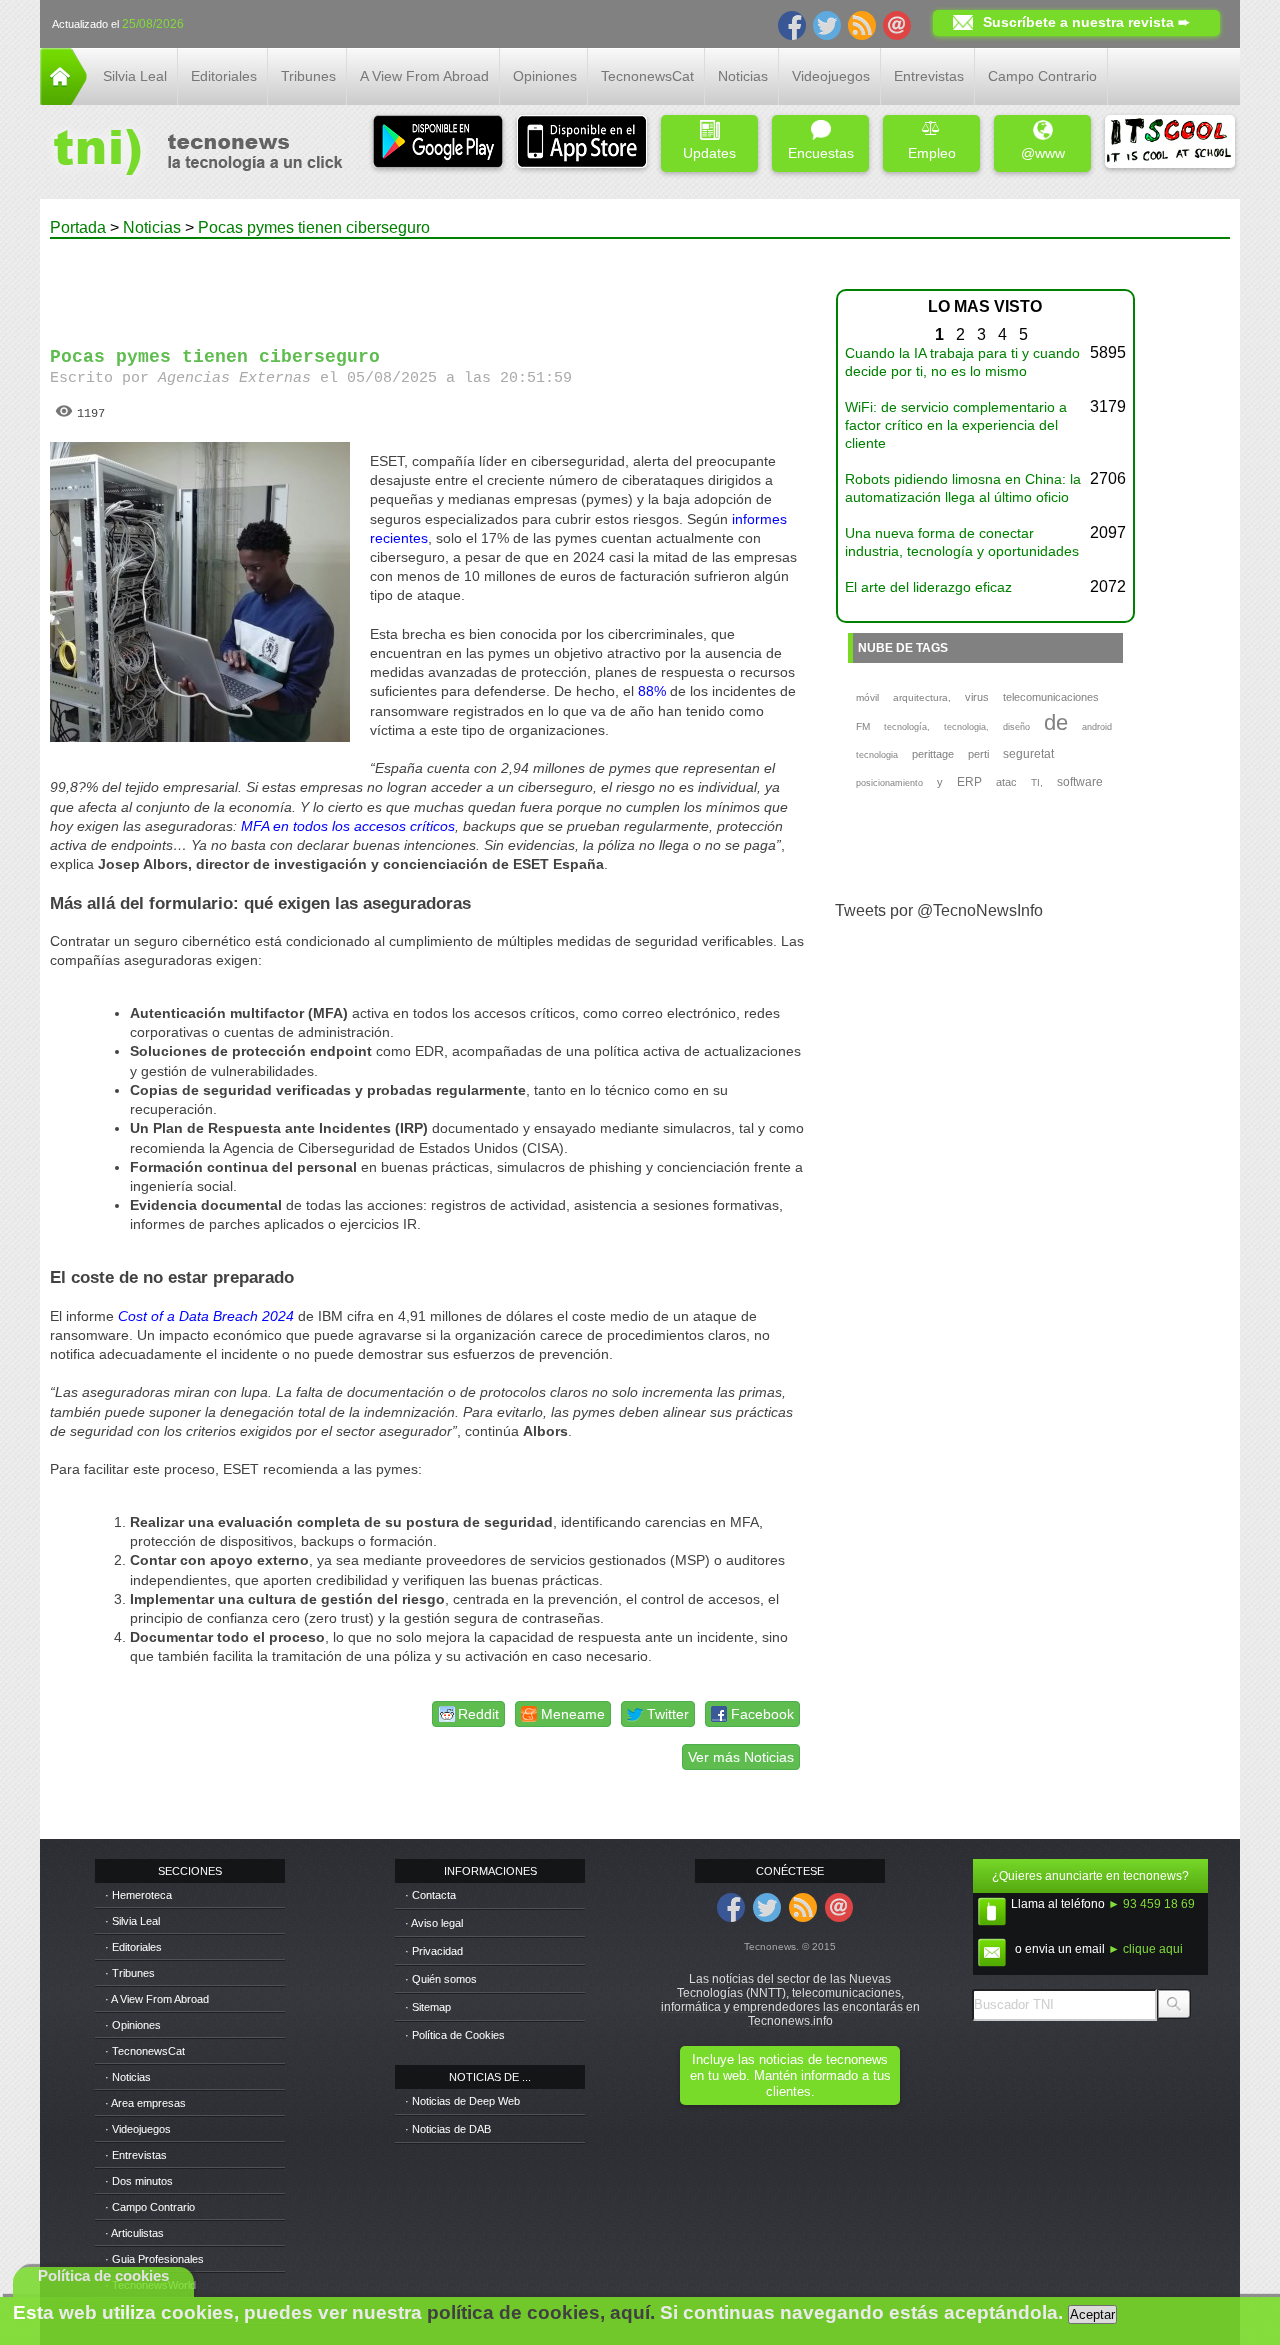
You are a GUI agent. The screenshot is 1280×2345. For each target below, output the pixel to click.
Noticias (743, 76)
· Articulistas (134, 2233)
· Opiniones (133, 2025)
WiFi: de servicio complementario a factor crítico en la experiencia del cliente (956, 425)
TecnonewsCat (647, 76)
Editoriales (224, 76)
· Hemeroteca (138, 1895)
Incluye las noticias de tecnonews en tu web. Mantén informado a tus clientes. (790, 2075)
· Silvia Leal (132, 1921)
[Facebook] (792, 24)
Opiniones (545, 76)
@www (1043, 153)
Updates (709, 153)
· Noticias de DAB (448, 2129)
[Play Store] (438, 143)
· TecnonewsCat (145, 2051)
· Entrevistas (136, 2155)
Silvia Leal (135, 76)
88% (652, 691)
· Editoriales (133, 1947)
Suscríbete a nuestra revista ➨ (1086, 22)
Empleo (932, 153)
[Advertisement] (428, 284)
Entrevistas (929, 76)
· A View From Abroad (157, 1999)
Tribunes (308, 76)
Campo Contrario (1042, 76)
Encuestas (821, 153)
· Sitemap (428, 2007)
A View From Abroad (424, 76)
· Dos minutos (139, 2181)
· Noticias (128, 2077)
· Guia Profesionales (154, 2259)
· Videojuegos (138, 2129)
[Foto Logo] (191, 154)
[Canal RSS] (862, 24)
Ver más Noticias (741, 1757)
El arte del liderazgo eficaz (928, 587)
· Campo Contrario (150, 2207)
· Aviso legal (434, 1923)
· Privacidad (434, 1951)
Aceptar (1092, 2314)
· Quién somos (441, 1979)
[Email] (897, 24)
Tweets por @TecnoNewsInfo (939, 910)
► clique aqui (1145, 1949)
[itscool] (1170, 143)
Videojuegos (831, 76)
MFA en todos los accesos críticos (348, 826)
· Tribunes (130, 1973)
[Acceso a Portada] (63, 99)
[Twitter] (827, 24)
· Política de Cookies (455, 2035)
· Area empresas (145, 2103)
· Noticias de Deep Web (462, 2101)
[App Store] (582, 143)
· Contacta (430, 1895)
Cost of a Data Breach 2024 (206, 1316)
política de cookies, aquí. (541, 2312)
